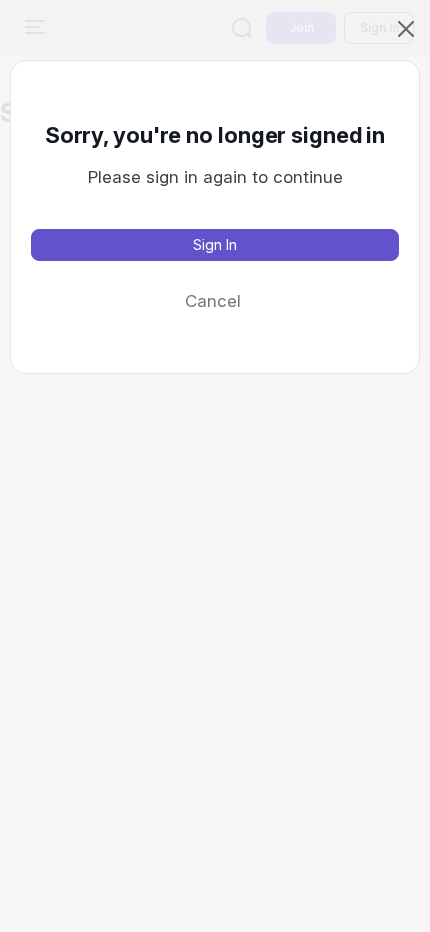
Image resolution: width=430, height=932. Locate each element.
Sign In (215, 244)
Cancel (213, 301)
